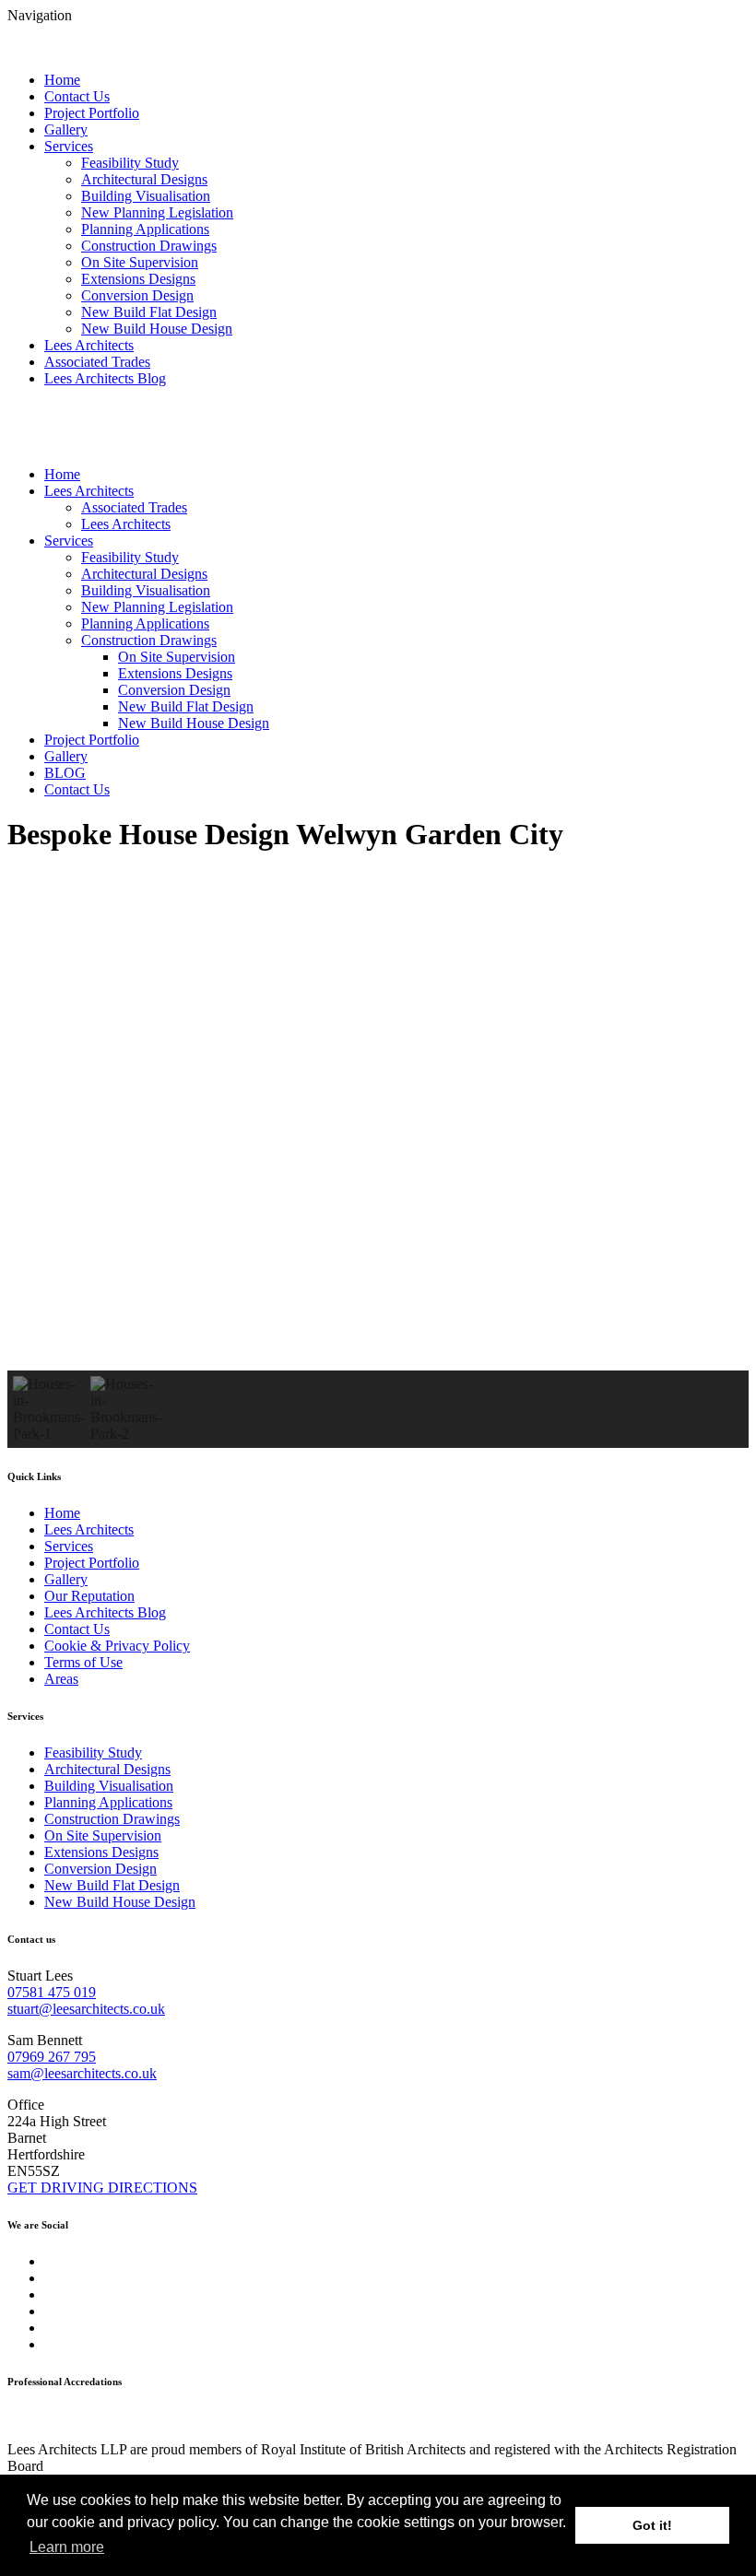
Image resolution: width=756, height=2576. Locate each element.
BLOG (65, 773)
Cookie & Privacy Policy (117, 1646)
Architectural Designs (144, 179)
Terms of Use (83, 1662)
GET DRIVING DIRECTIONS (102, 2188)
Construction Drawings (149, 246)
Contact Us (77, 96)
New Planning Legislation (157, 212)
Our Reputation (89, 1596)
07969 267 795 (52, 2057)
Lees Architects (89, 345)
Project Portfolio (92, 113)
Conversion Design (137, 295)
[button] (378, 1326)
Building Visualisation (146, 196)
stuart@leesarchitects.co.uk (86, 2009)
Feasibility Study (130, 163)
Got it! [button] (652, 2525)
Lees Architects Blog (105, 378)
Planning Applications (145, 229)
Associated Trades (97, 362)
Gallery (66, 129)
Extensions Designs (138, 279)
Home (62, 80)
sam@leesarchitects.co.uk (82, 2073)
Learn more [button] (67, 2547)
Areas (61, 1679)
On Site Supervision (140, 262)
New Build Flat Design (149, 312)
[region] (378, 1160)
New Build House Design (157, 329)
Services (69, 146)
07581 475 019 (52, 1992)
